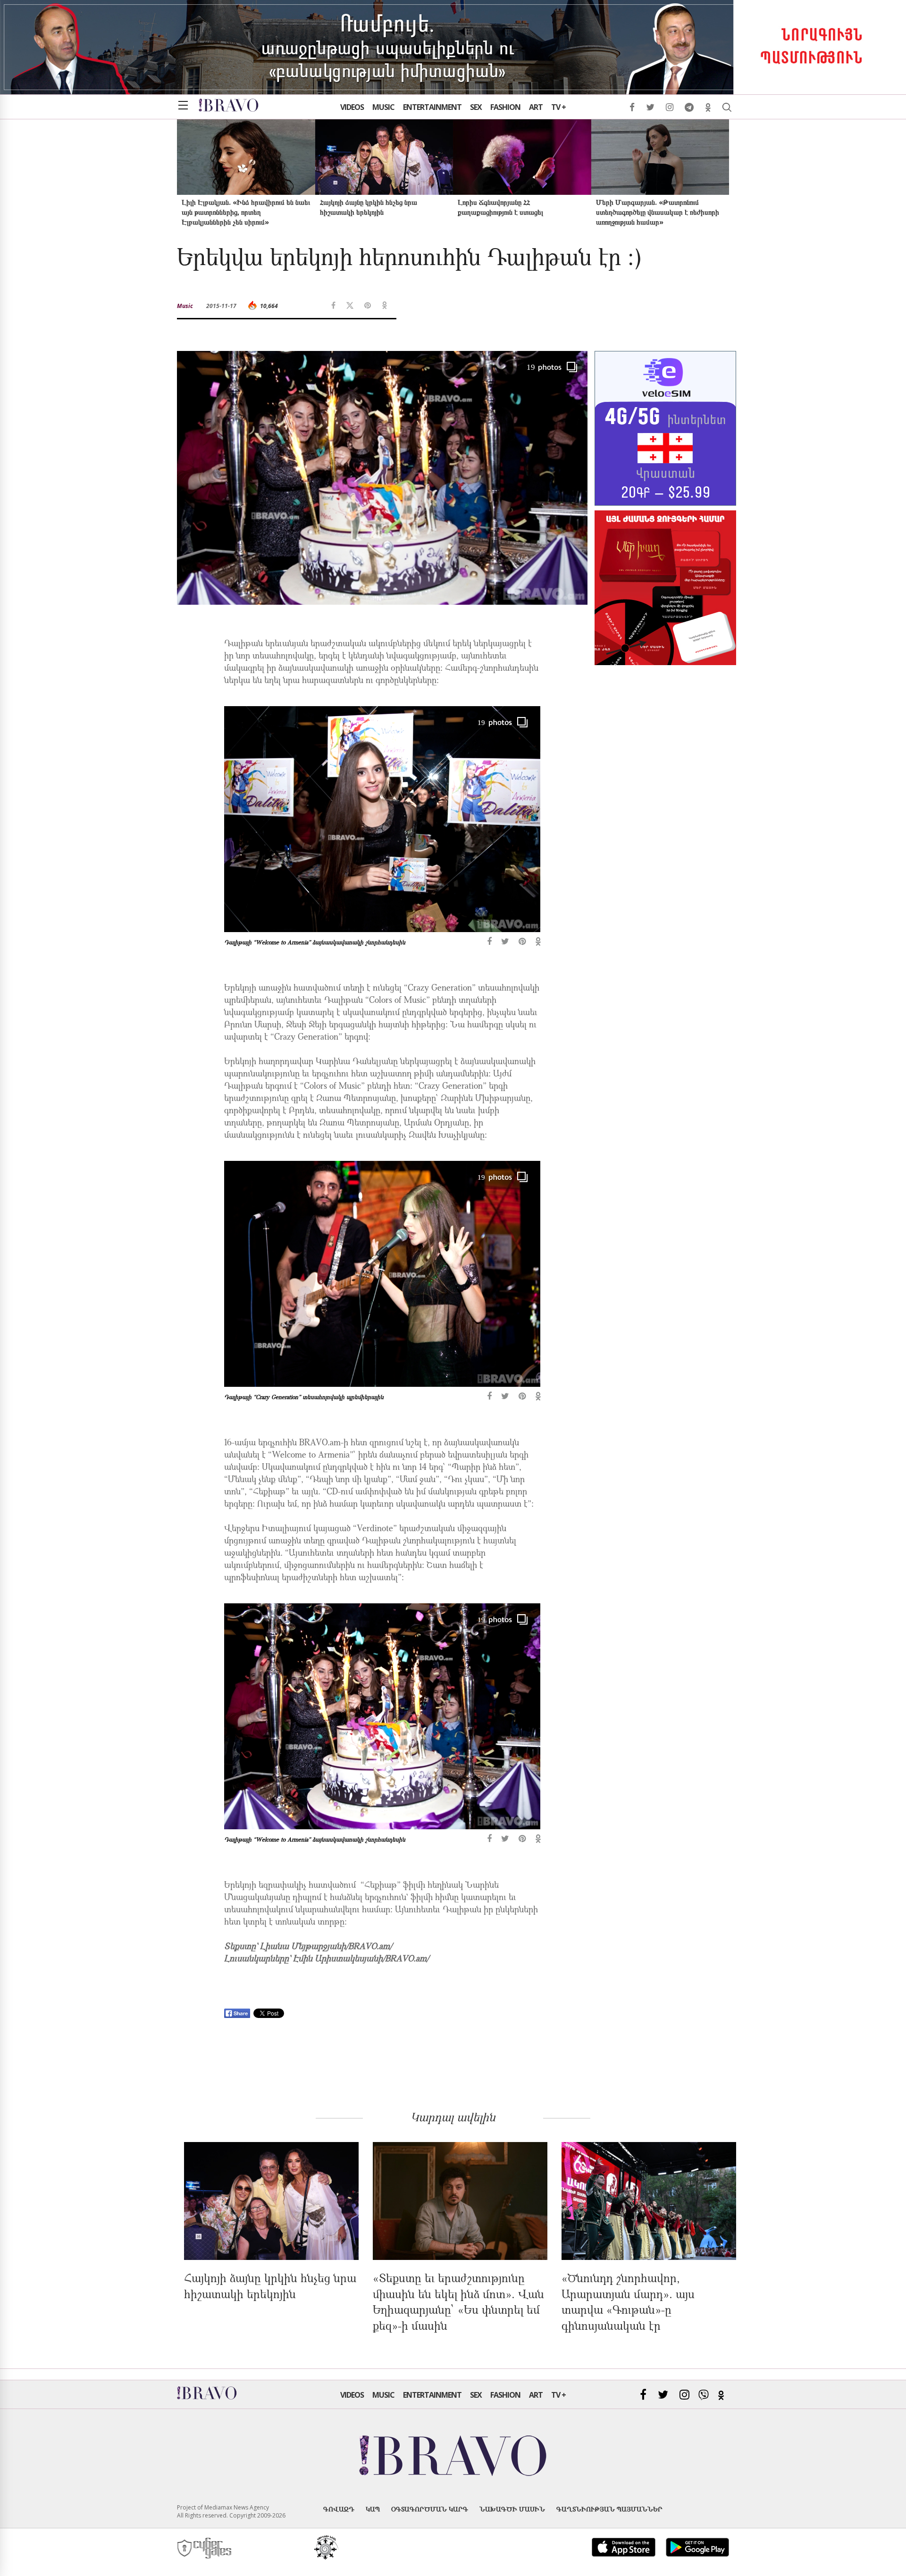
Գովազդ (339, 2509)
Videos (352, 107)
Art (536, 107)
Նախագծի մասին (512, 2509)
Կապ (373, 2509)
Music (383, 107)
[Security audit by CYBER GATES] (205, 2548)
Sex (476, 107)
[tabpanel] (382, 831)
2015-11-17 (221, 306)
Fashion (505, 107)
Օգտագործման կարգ (430, 2509)
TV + (558, 107)
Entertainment (432, 107)
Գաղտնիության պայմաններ (609, 2509)
